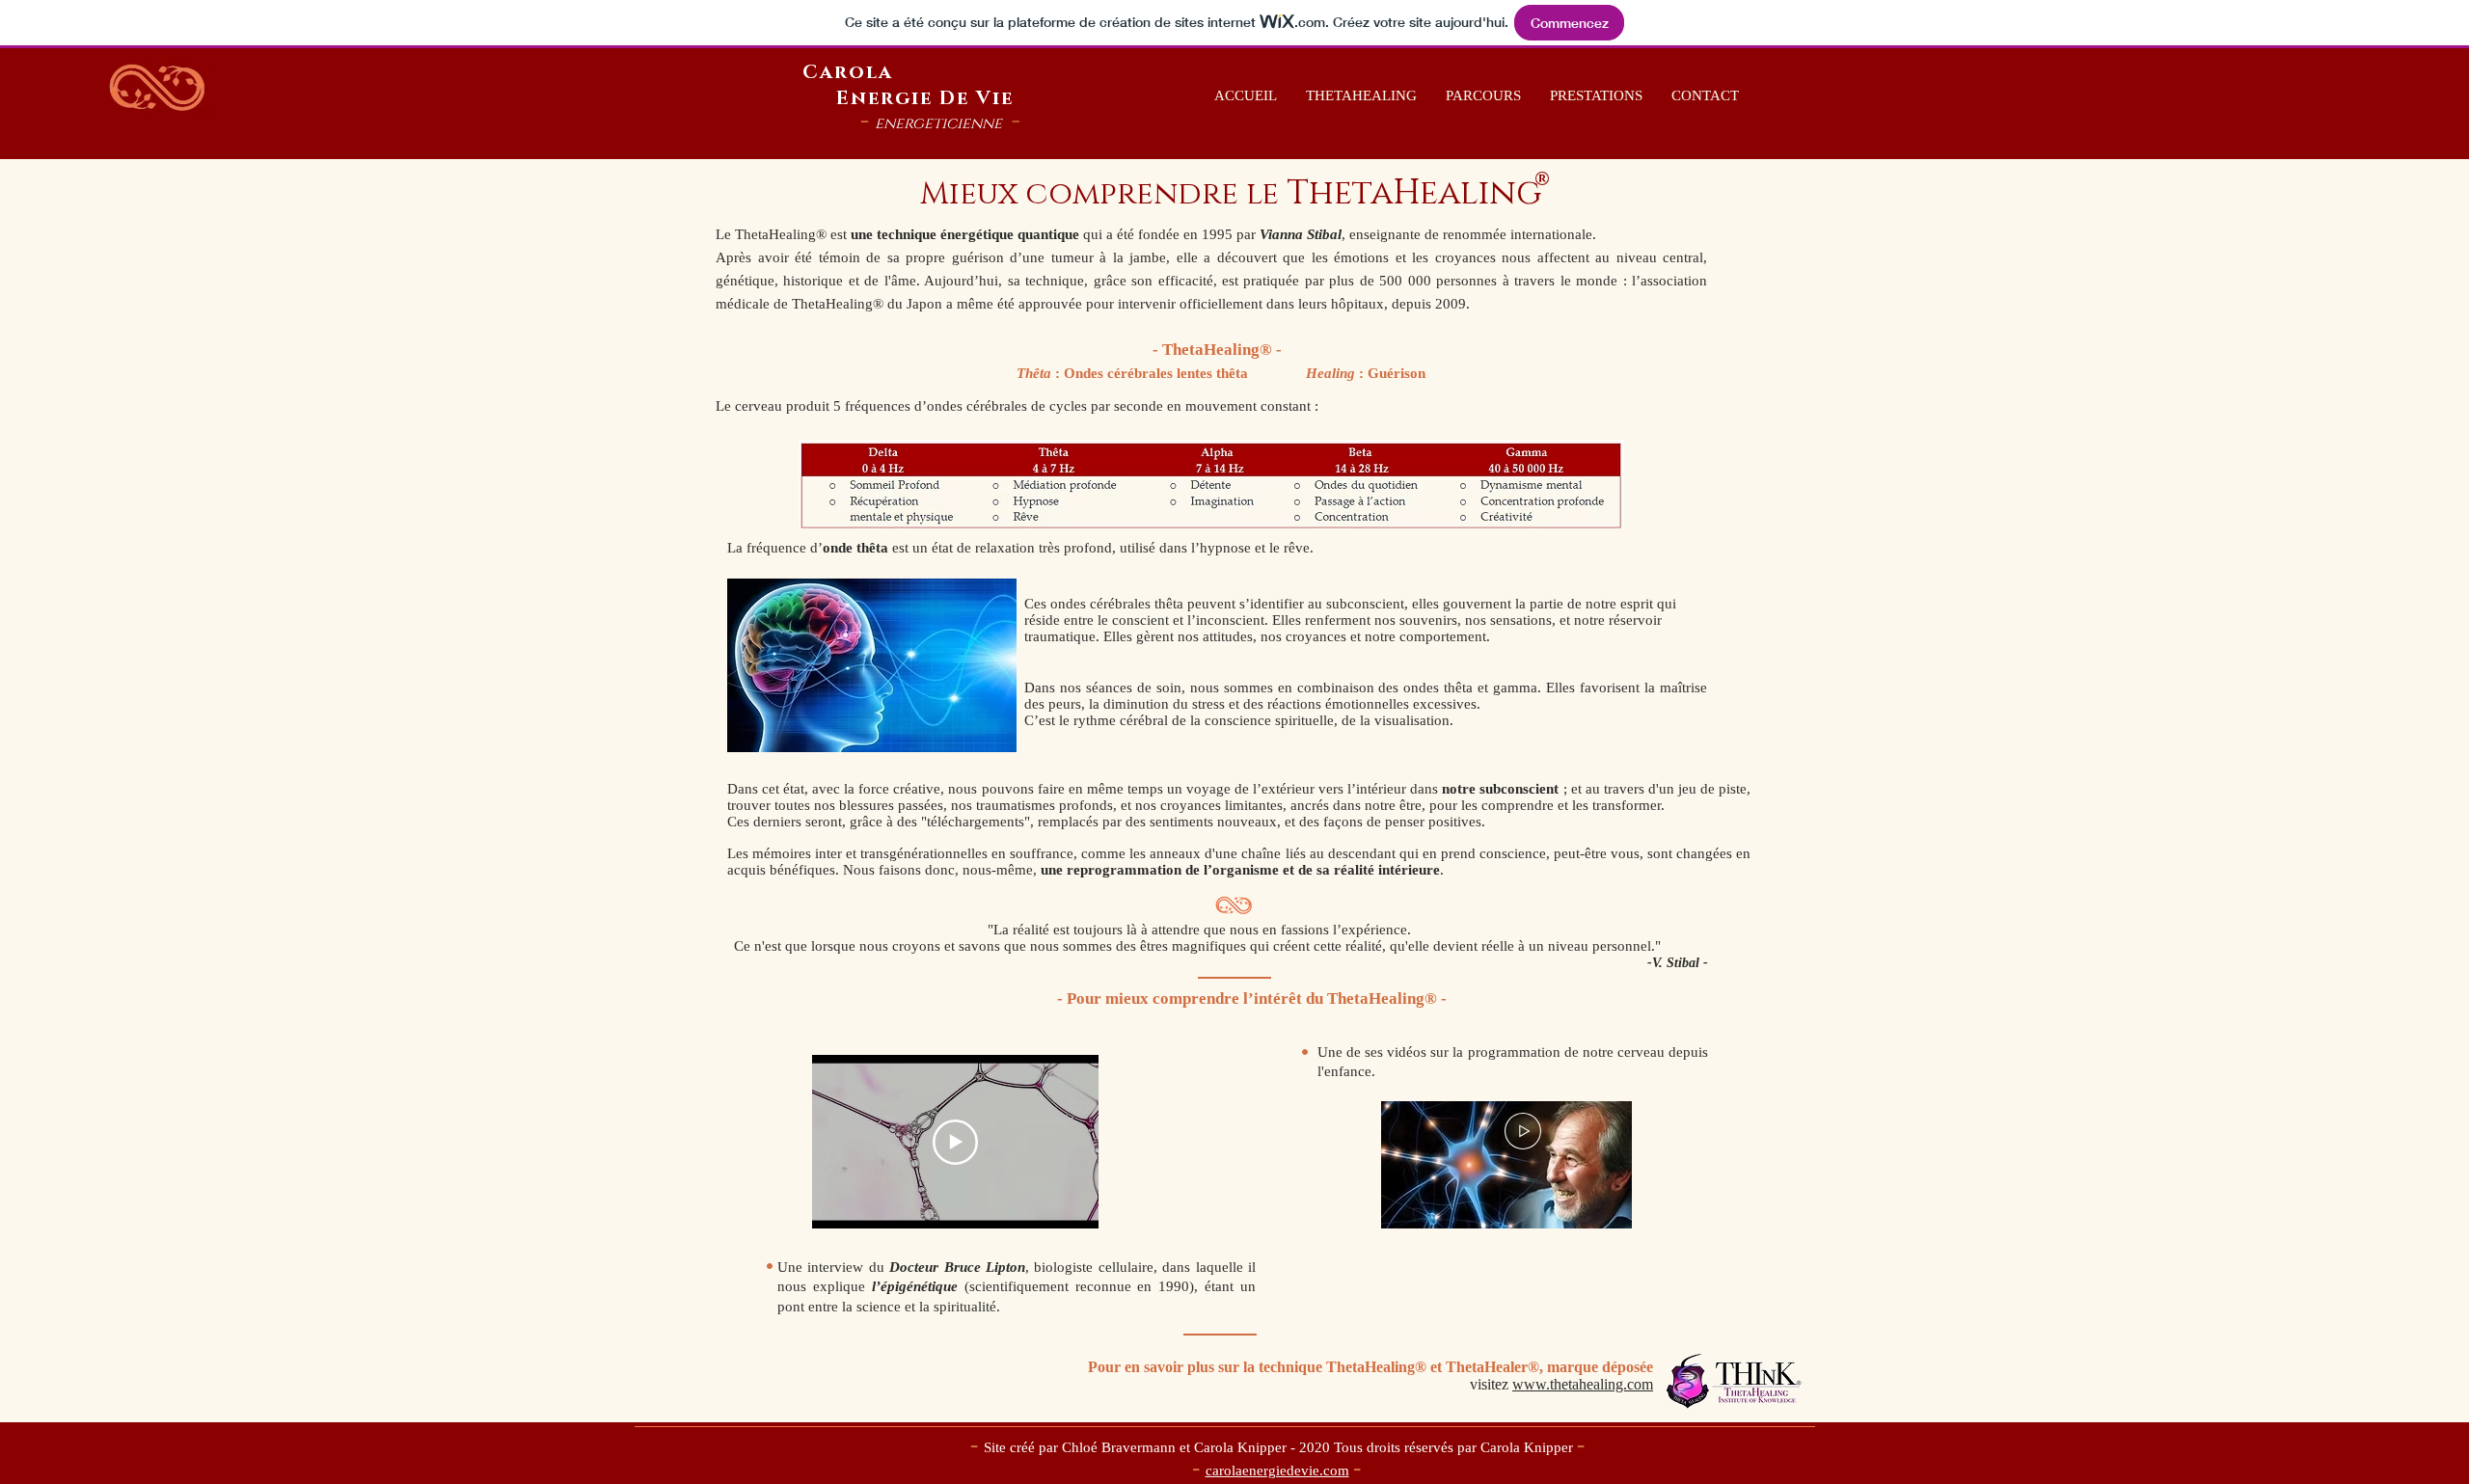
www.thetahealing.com (1583, 1384)
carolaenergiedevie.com (1277, 1471)
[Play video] (955, 1142)
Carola (848, 72)
